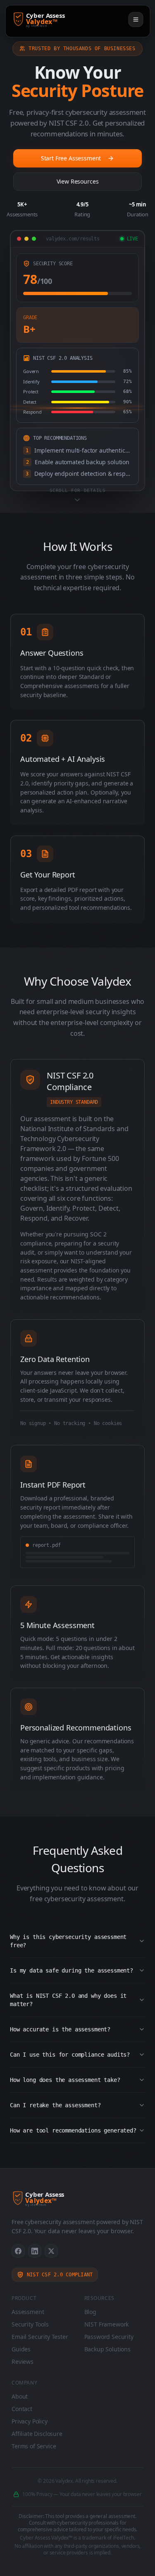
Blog (90, 2312)
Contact (22, 2409)
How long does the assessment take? (65, 2080)
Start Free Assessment (71, 158)
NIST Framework (107, 2324)
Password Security (109, 2337)
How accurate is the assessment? (60, 2029)
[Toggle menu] (136, 19)
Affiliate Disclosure (37, 2434)
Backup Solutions (107, 2349)
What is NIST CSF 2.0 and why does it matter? (68, 2000)
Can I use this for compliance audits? (70, 2055)
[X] (51, 2251)
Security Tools (30, 2324)
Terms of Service (34, 2446)
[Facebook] (18, 2251)
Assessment (28, 2312)
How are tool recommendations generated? (73, 2130)
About (20, 2396)
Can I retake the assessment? (55, 2105)
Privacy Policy (30, 2421)
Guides (21, 2349)
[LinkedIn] (35, 2251)
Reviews (23, 2362)
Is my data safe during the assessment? (72, 1970)
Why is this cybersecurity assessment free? (68, 1941)
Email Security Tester (40, 2337)
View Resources (78, 181)
